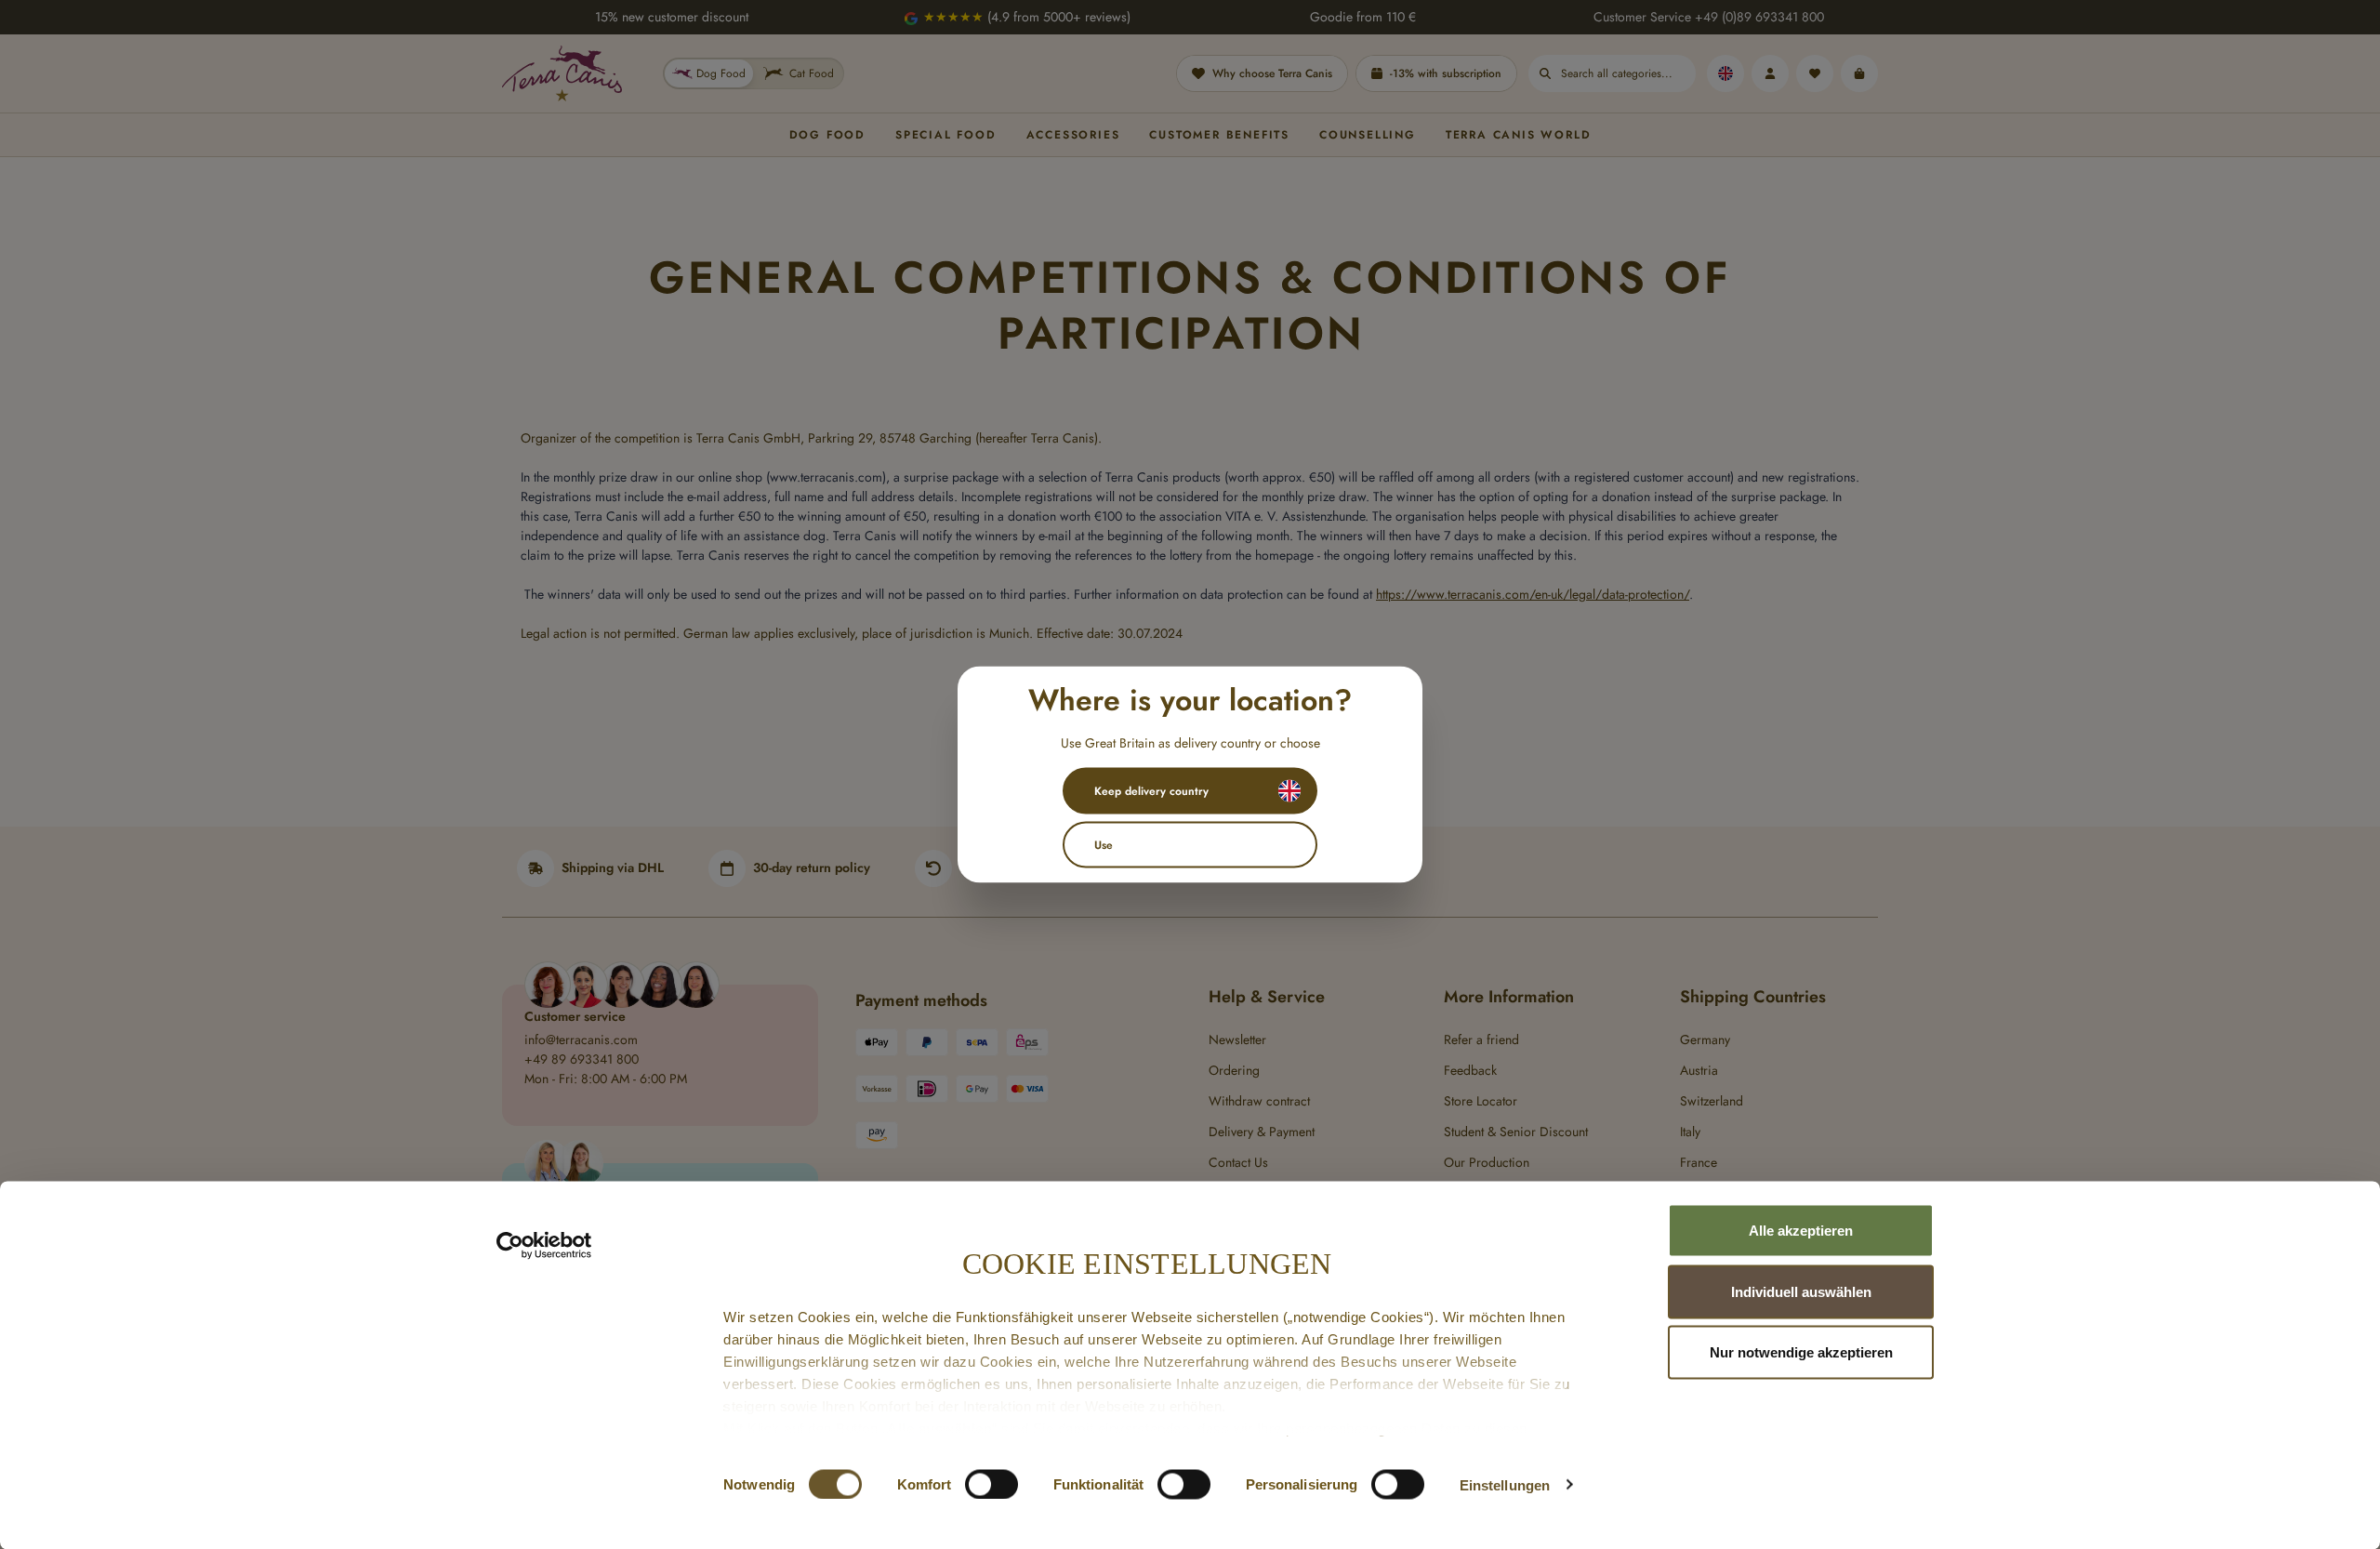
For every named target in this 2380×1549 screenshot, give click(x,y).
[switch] (992, 1484)
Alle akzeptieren (1801, 1231)
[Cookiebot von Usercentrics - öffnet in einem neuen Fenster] (544, 1246)
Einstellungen (1505, 1484)
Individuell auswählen (1801, 1291)
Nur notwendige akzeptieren (1801, 1352)
